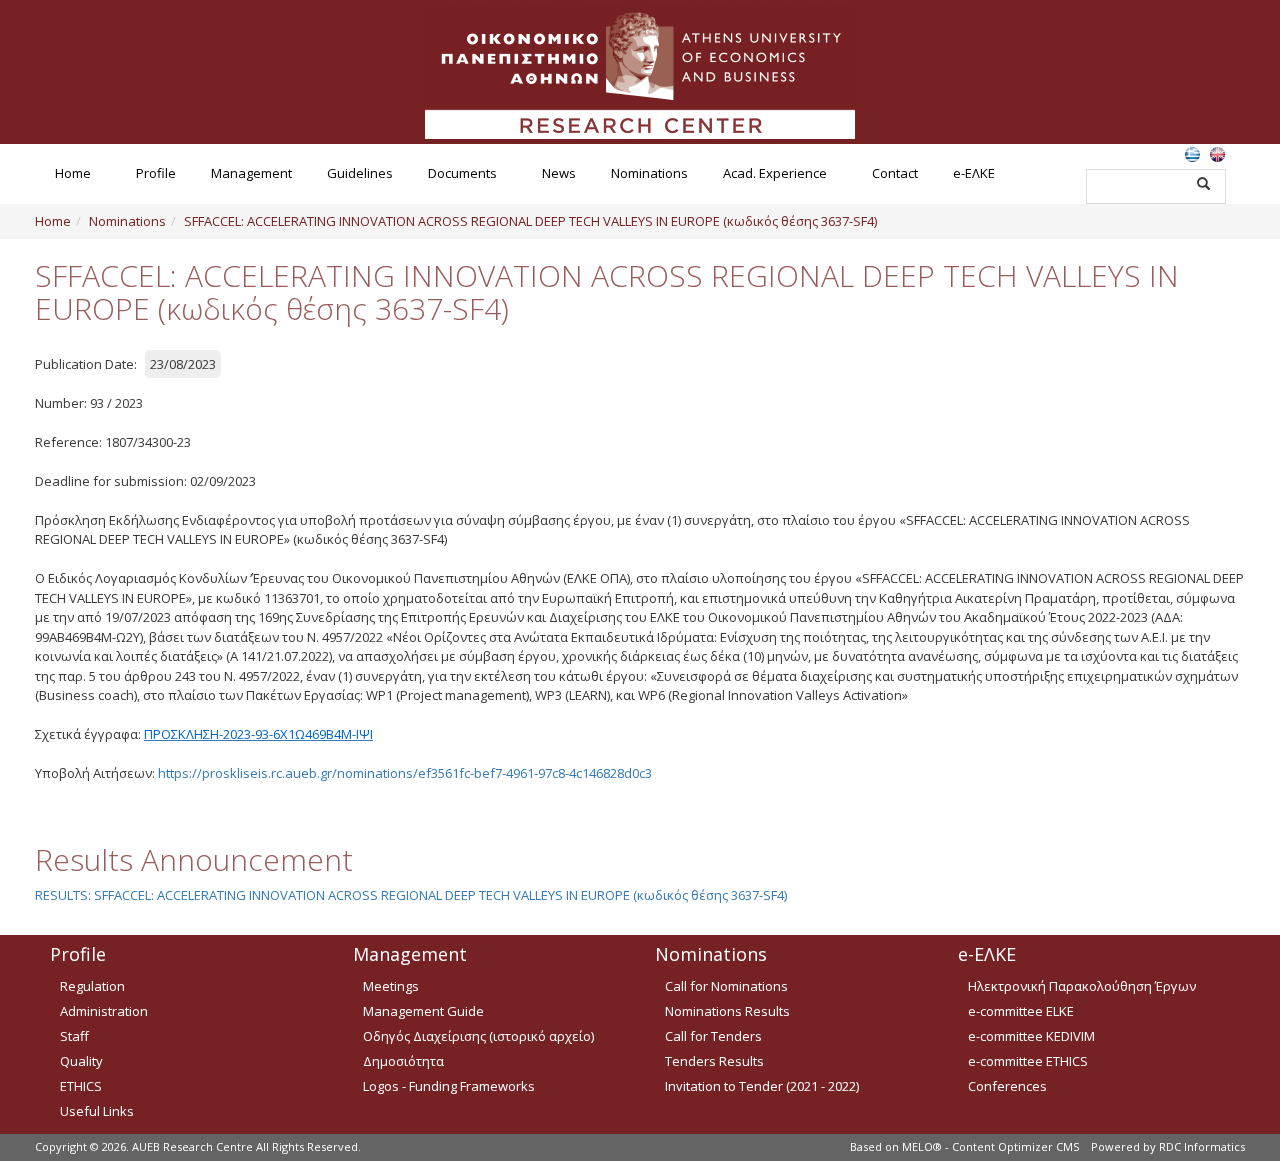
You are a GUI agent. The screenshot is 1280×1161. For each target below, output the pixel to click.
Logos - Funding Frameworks (449, 1086)
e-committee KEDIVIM (1031, 1036)
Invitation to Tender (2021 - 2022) (762, 1086)
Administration (104, 1011)
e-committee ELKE (1021, 1011)
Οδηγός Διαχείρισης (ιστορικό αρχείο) (478, 1036)
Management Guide (423, 1011)
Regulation (92, 986)
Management (251, 173)
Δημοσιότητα (403, 1061)
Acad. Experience (775, 173)
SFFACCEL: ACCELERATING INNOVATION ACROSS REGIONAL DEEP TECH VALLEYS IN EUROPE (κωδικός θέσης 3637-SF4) (530, 221)
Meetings (391, 986)
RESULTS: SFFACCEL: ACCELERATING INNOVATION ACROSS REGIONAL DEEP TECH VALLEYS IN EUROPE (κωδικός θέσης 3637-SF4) (411, 895)
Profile (156, 173)
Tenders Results (714, 1061)
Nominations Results (727, 1011)
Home (73, 173)
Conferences (1007, 1086)
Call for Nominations (726, 986)
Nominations (649, 173)
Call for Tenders (713, 1036)
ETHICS (81, 1086)
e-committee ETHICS (1028, 1061)
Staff (74, 1036)
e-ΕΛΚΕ (974, 173)
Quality (81, 1061)
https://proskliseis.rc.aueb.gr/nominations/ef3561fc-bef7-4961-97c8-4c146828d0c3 (405, 773)
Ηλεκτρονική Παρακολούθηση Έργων (1082, 986)
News (559, 173)
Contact (895, 173)
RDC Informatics (1202, 1146)
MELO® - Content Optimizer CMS (990, 1146)
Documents (462, 173)
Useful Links (97, 1111)
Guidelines (360, 173)
